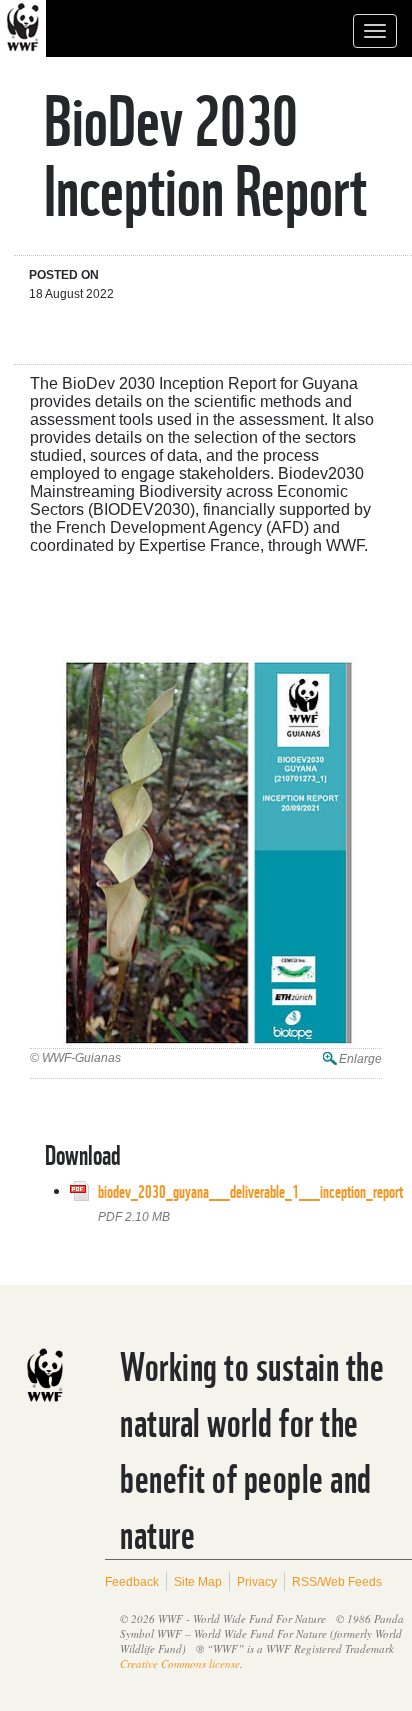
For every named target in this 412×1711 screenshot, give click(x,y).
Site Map (198, 1582)
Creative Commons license (180, 1663)
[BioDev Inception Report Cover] (206, 852)
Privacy (257, 1582)
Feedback (132, 1582)
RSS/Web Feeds (337, 1582)
